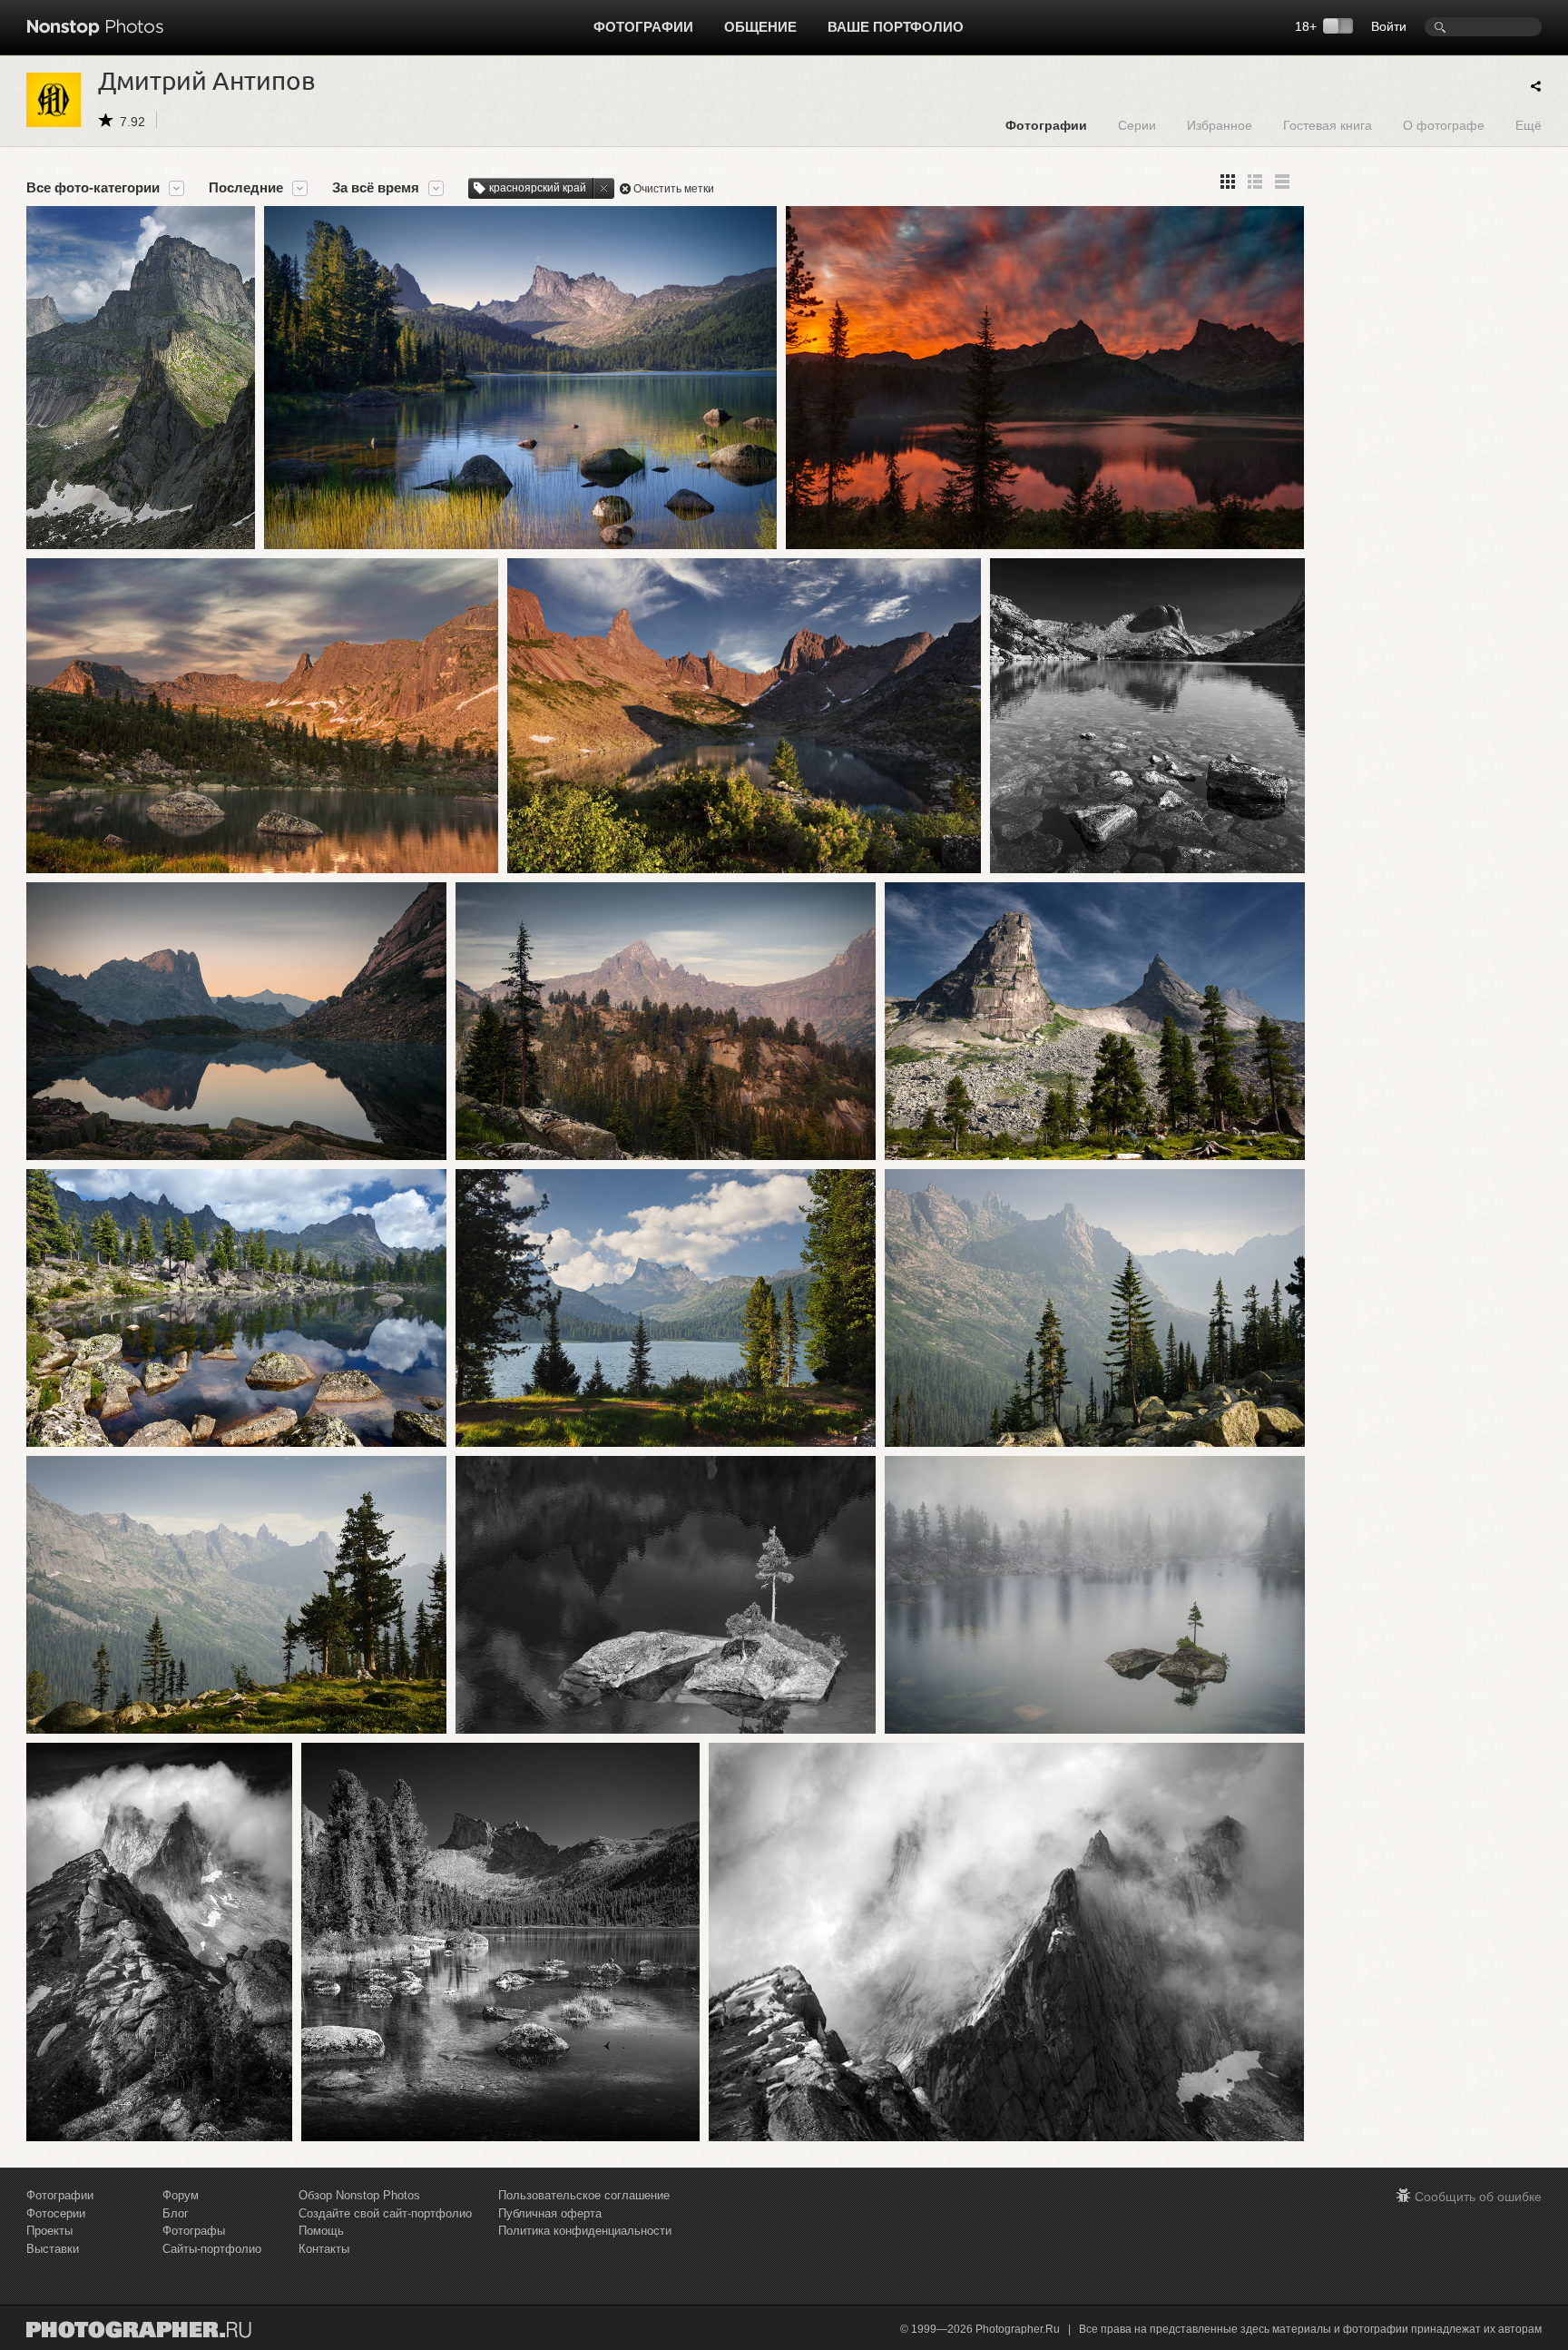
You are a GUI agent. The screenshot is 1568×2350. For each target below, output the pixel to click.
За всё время (376, 188)
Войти (1389, 26)
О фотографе (1444, 125)
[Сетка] (1228, 182)
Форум (181, 2195)
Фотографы (194, 2231)
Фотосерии (56, 2213)
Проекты (49, 2231)
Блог (176, 2213)
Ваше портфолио (896, 27)
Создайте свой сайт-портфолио (385, 2213)
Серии (1137, 125)
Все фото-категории (93, 188)
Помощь (321, 2231)
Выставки (53, 2249)
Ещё (1529, 125)
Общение (760, 27)
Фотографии (643, 27)
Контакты (324, 2249)
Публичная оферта (550, 2213)
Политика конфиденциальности (585, 2231)
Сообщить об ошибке (1478, 2197)
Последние (246, 188)
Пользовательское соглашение (584, 2195)
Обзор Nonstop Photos (359, 2195)
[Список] (1282, 182)
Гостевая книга (1328, 125)
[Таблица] (1255, 182)
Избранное (1220, 125)
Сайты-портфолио (212, 2249)
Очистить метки (674, 189)
